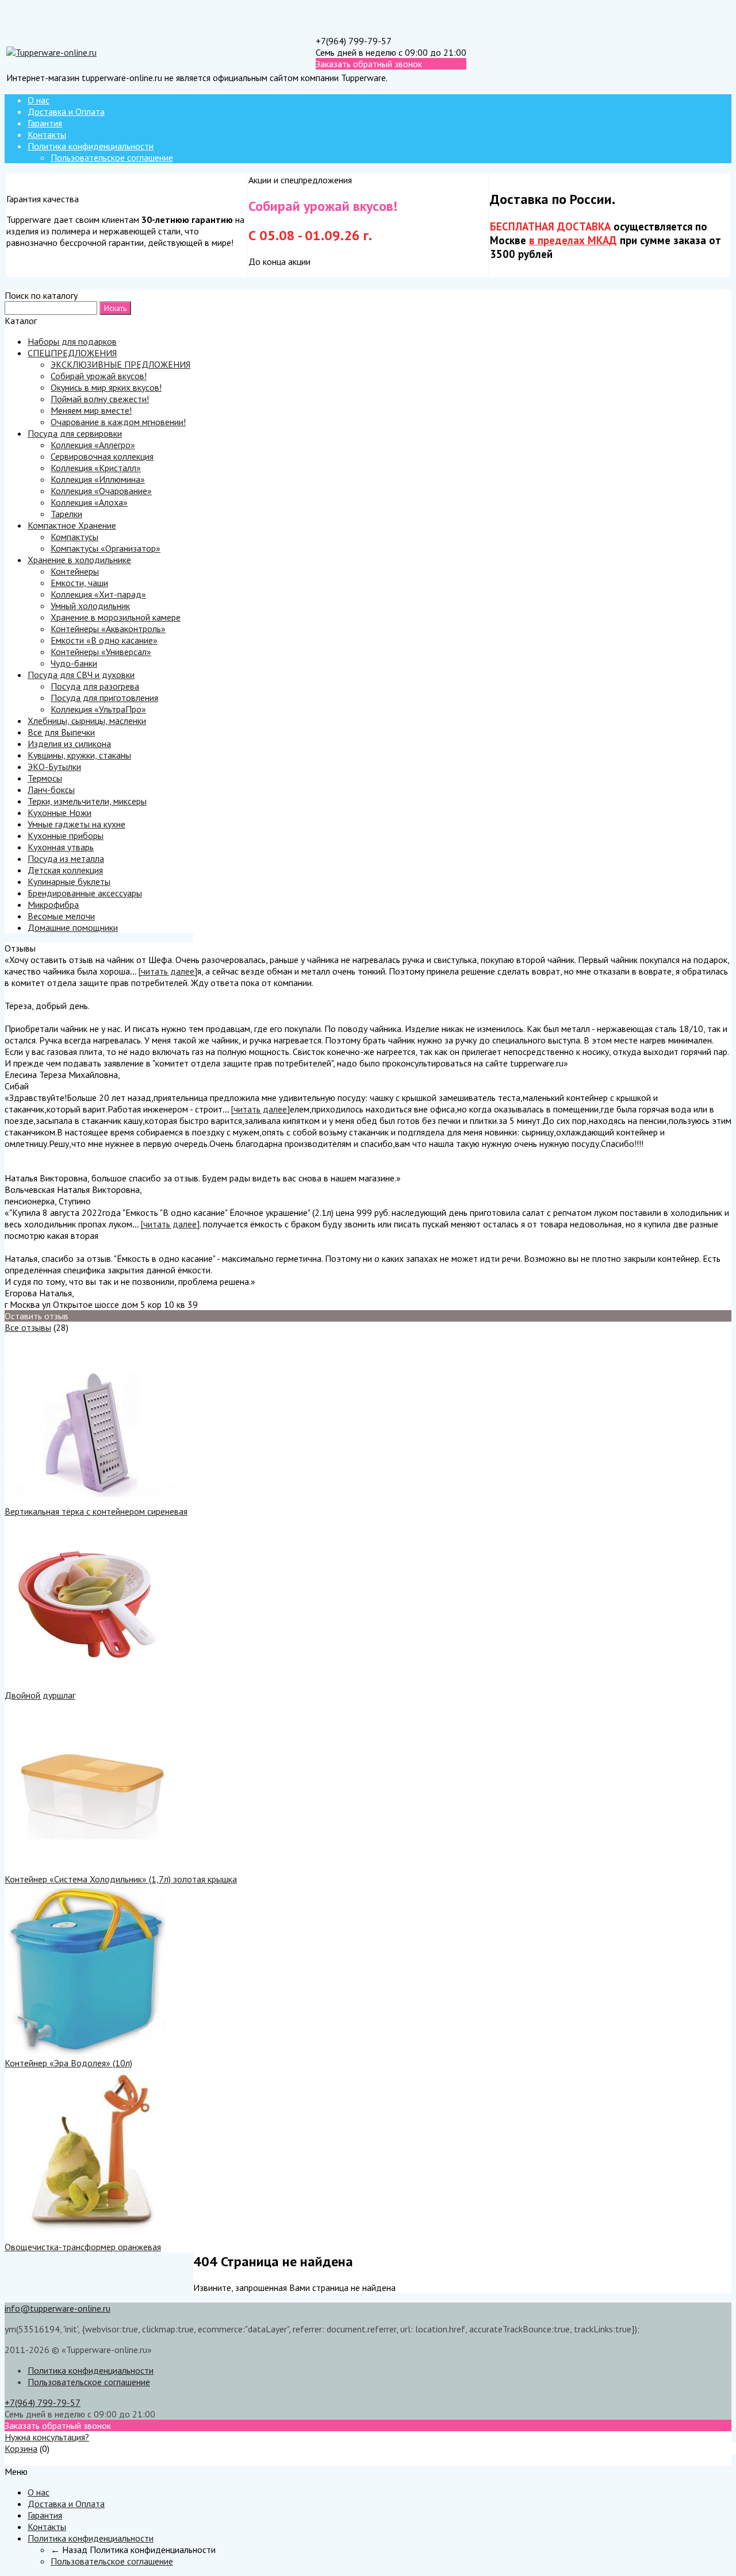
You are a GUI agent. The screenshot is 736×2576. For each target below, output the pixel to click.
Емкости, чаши (79, 583)
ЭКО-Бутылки (54, 767)
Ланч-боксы (51, 790)
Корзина (21, 2448)
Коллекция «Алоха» (89, 502)
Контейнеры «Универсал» (101, 652)
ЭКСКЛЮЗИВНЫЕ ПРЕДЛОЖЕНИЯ (120, 364)
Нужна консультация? (47, 2437)
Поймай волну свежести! (100, 399)
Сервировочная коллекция (102, 456)
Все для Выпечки (61, 732)
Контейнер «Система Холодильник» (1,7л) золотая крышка (121, 1879)
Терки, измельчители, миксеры (87, 801)
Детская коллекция (65, 870)
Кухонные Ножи (60, 813)
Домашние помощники (73, 927)
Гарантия (45, 123)
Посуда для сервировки (75, 433)
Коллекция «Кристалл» (96, 468)
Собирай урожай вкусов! (99, 376)
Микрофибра (53, 904)
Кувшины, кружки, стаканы (79, 755)
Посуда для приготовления (104, 698)
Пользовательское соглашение (112, 157)
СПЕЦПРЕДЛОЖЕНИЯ (72, 353)
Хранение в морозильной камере (116, 617)
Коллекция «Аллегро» (93, 445)
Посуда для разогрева (95, 686)
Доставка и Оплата (66, 111)
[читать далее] (168, 971)
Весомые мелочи (61, 916)
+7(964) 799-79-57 (354, 41)
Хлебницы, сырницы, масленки (87, 721)
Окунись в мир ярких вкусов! (106, 387)
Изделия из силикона (69, 744)
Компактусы (74, 537)
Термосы (45, 778)
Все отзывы (28, 1327)
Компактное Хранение (72, 525)
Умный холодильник (90, 606)
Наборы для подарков (72, 341)
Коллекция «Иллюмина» (98, 479)
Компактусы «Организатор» (106, 548)
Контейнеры (75, 571)
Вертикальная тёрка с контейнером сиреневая (96, 1511)
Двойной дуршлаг (40, 1695)
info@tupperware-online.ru (57, 2308)
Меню (16, 2460)
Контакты (47, 134)
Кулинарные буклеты (69, 881)
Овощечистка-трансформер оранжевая (83, 2247)
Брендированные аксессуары (85, 893)
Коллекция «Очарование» (101, 491)
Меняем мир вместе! (91, 410)
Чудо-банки (74, 663)
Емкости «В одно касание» (104, 640)
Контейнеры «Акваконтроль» (108, 629)
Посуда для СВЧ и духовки (81, 675)
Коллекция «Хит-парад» (98, 594)
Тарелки (66, 514)
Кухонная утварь (61, 847)
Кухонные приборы (66, 835)
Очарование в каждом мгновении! (118, 422)
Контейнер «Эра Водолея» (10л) (68, 2063)
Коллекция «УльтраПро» (98, 709)
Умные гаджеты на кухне (76, 824)
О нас (39, 100)
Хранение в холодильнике (79, 560)
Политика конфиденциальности (91, 146)
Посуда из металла (66, 858)
